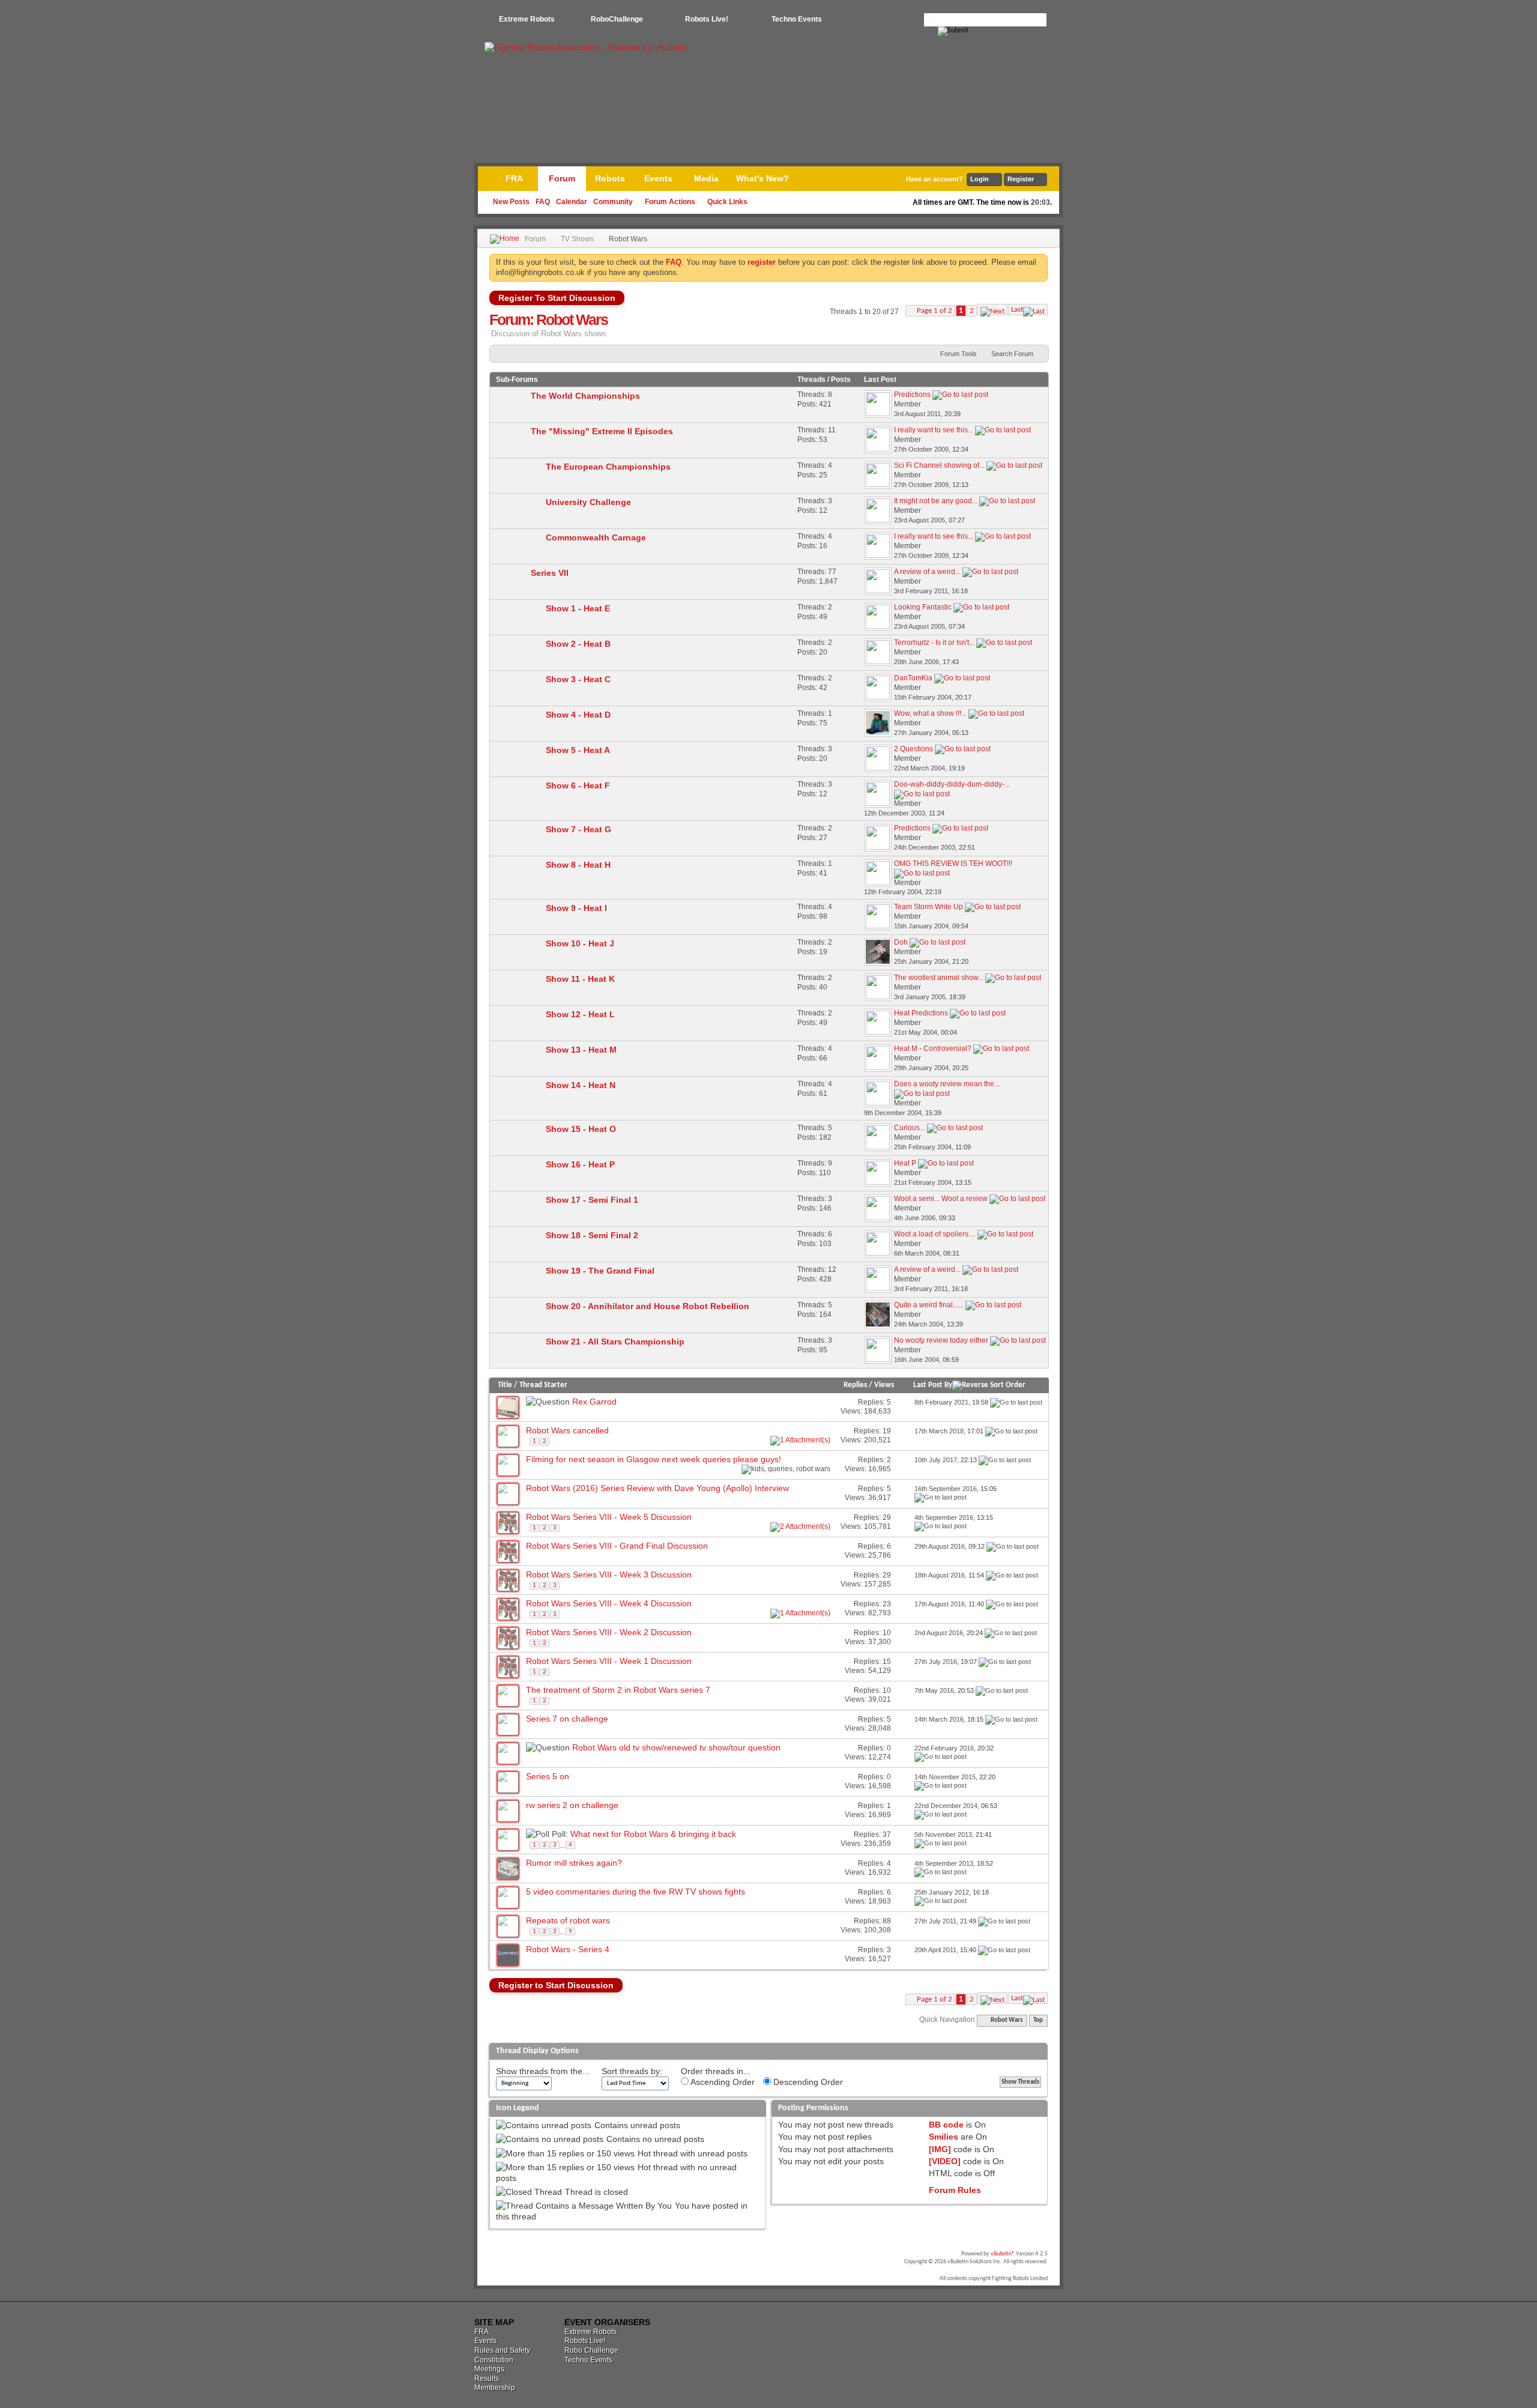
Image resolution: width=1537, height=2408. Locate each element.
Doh (901, 942)
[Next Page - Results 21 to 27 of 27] (992, 310)
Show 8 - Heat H (578, 865)
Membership (495, 2388)
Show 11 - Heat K (580, 979)
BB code (946, 2125)
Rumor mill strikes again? (574, 1863)
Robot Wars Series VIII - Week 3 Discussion (609, 1575)
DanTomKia (913, 678)
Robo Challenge (591, 2350)
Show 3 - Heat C (578, 679)
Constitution (494, 2360)
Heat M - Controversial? (933, 1048)
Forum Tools (959, 354)
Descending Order (807, 2082)
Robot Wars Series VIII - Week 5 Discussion (609, 1517)
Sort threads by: (632, 2071)
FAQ (543, 202)
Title (505, 1385)
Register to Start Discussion (556, 1985)
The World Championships (585, 396)
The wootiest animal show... (939, 978)
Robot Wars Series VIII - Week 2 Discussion (609, 1632)
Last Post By (933, 1385)
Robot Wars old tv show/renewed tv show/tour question (676, 1747)
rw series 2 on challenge (572, 1805)
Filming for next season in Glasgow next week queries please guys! (654, 1459)
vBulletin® (1003, 2254)
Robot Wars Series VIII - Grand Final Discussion (617, 1546)
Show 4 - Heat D (578, 715)
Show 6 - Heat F (578, 785)
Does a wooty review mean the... (947, 1084)
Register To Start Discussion (557, 298)
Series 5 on (548, 1776)
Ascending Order (722, 2082)
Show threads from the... (543, 2071)
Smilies (944, 2137)
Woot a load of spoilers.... (935, 1234)
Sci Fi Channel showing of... (939, 465)
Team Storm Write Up (929, 907)
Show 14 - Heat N (581, 1085)
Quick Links (727, 202)
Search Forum (1012, 354)
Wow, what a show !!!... (930, 713)
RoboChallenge (617, 19)
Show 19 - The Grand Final (600, 1271)
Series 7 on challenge (567, 1719)
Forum (562, 178)
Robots (610, 178)
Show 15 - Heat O (581, 1129)
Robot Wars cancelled (567, 1430)
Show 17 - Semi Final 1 (592, 1200)
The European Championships (608, 467)
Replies (855, 1385)
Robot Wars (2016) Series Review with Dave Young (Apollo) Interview (657, 1488)
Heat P (905, 1163)
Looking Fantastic (923, 607)
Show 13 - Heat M (581, 1050)
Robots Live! (707, 19)
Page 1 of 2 (935, 311)
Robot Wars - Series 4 (568, 1949)
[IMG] (940, 2149)
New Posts (511, 202)
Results (487, 2379)
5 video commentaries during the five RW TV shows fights (636, 1892)
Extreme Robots (527, 19)
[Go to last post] (1016, 1402)
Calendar (572, 202)
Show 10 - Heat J (580, 943)
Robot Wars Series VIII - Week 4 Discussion (609, 1603)
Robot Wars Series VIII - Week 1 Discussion (609, 1661)
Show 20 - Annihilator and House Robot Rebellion (648, 1306)
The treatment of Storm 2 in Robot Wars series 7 (618, 1690)
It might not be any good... (936, 501)
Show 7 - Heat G (578, 829)
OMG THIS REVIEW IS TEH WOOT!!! (953, 864)
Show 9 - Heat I (576, 908)
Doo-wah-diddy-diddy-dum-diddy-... (952, 784)
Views (884, 1385)
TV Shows (577, 239)
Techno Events (797, 19)
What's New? (762, 178)
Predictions (912, 395)
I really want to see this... (934, 430)
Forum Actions (670, 202)
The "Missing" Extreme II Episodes (602, 431)
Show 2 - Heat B (578, 644)
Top (1038, 2020)
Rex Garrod (594, 1402)
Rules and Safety (502, 2350)
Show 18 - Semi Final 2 (592, 1235)
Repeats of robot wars (568, 1920)
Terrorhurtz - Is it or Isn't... (934, 643)
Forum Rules (955, 2190)
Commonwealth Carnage (596, 537)
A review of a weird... (927, 572)
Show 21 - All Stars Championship (615, 1342)
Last (1017, 310)
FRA (514, 178)
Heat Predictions (921, 1013)
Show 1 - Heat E (578, 608)
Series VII (550, 573)
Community (613, 202)
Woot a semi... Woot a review (941, 1199)
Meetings (489, 2369)
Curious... (910, 1128)
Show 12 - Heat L (580, 1014)
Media (706, 178)
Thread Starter (543, 1385)
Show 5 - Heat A (578, 750)
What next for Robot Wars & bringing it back (653, 1834)
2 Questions (913, 749)
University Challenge (588, 502)
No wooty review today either (941, 1340)
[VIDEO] (945, 2161)
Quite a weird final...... (929, 1305)
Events (658, 178)
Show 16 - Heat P (580, 1164)
